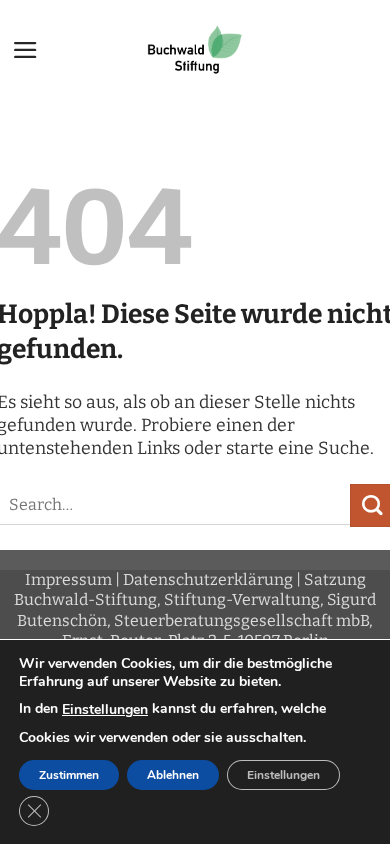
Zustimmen (69, 775)
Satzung (335, 579)
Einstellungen (105, 710)
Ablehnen (173, 775)
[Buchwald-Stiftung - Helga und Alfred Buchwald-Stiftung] (195, 50)
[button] (25, 50)
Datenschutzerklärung (208, 579)
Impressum (68, 579)
